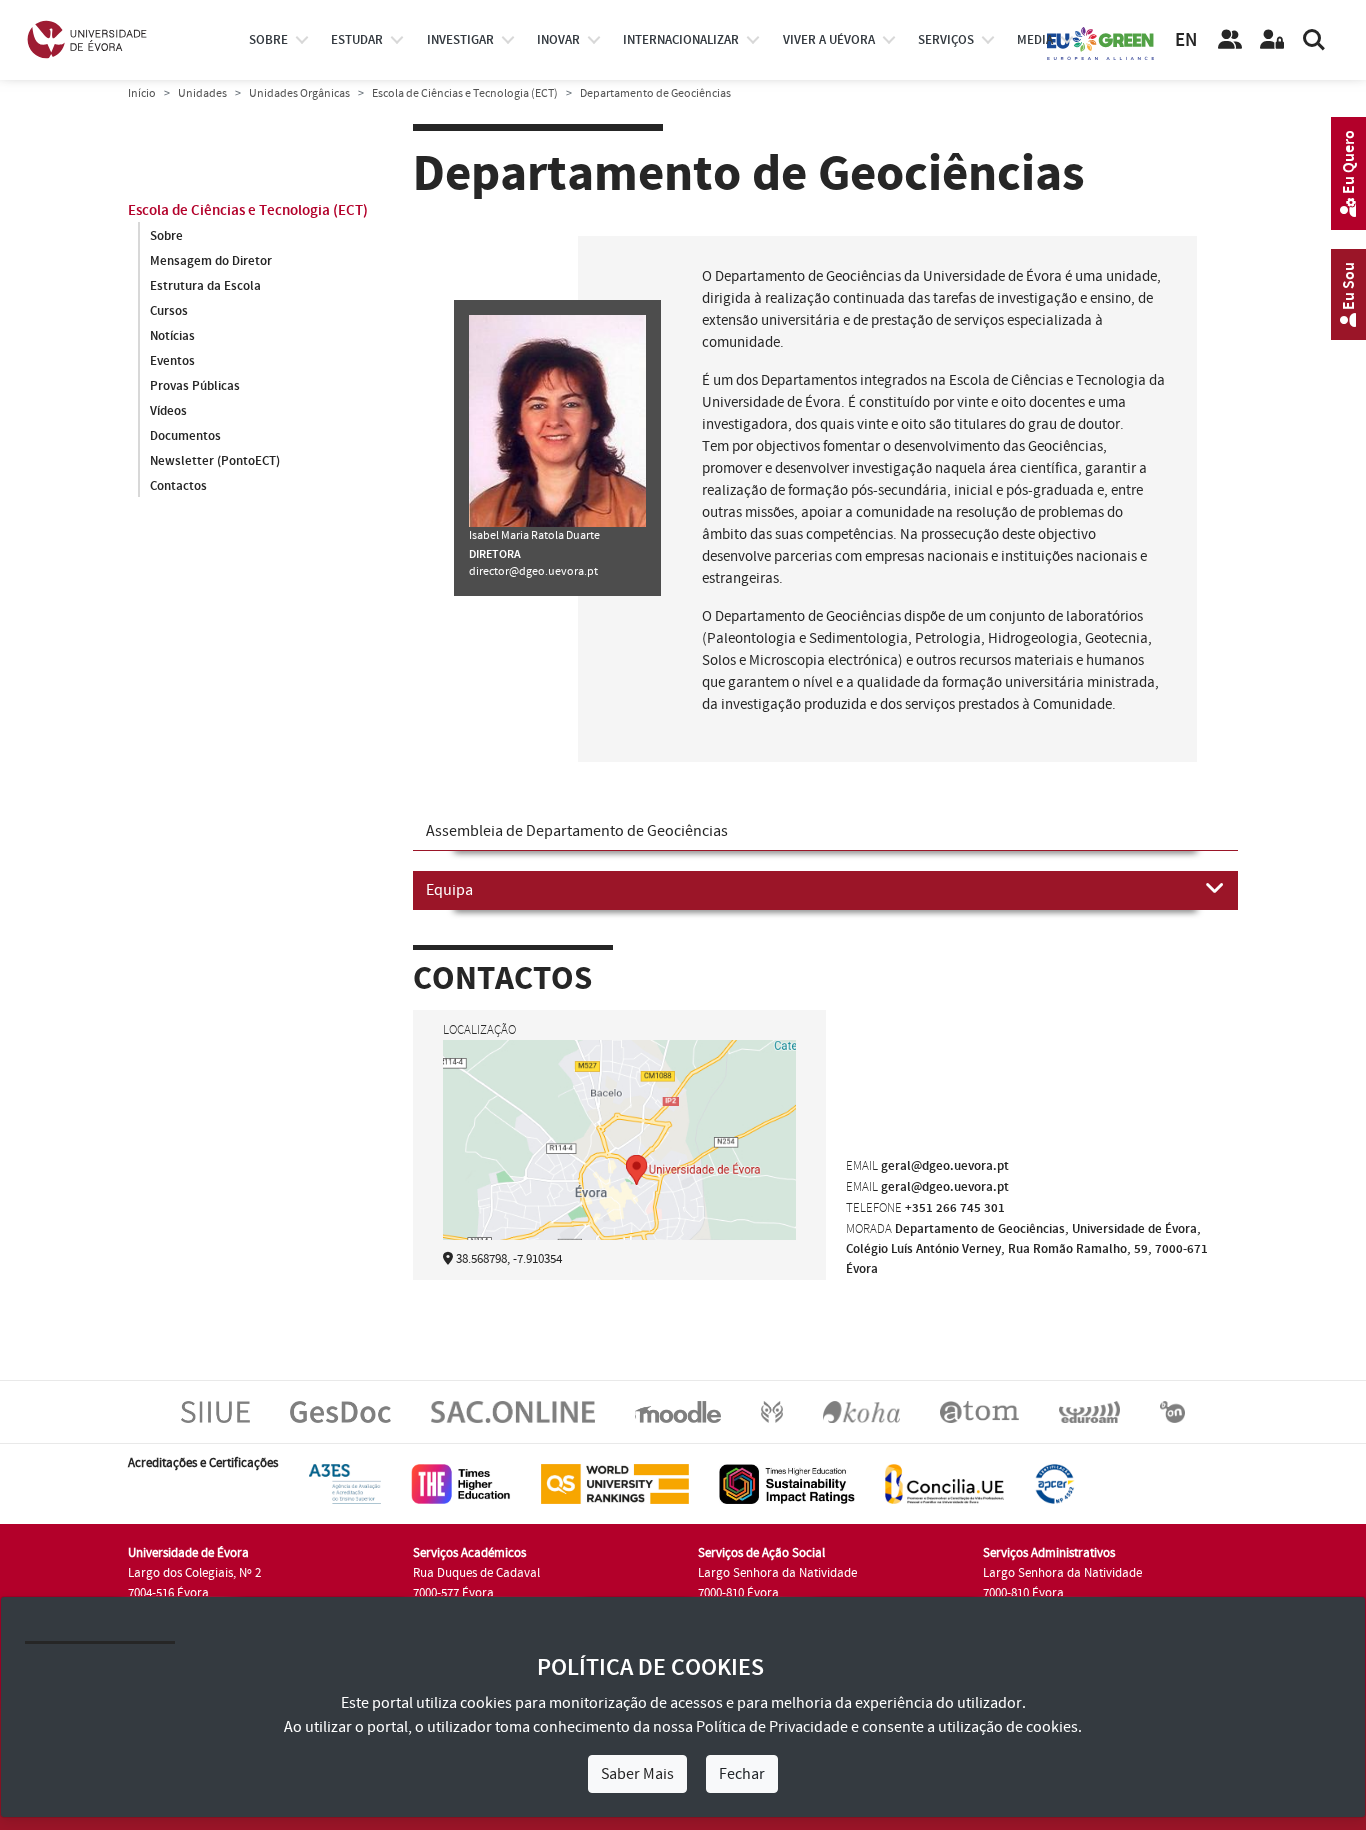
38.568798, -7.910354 (509, 1259)
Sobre (268, 40)
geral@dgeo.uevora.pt (945, 1166)
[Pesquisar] (1314, 40)
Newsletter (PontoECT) (215, 461)
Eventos (172, 361)
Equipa (449, 890)
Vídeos (168, 411)
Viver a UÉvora (829, 40)
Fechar (742, 1774)
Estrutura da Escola (205, 286)
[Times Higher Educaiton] (461, 1484)
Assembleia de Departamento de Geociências (577, 831)
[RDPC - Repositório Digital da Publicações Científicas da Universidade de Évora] (772, 1412)
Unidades (202, 93)
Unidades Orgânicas (299, 93)
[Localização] (619, 1167)
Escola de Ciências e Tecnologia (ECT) (465, 93)
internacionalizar (681, 40)
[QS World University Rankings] (615, 1484)
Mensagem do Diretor (211, 261)
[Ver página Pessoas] (1230, 40)
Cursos (169, 311)
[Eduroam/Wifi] (1089, 1412)
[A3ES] (345, 1484)
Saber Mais (637, 1774)
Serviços (946, 40)
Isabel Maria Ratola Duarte (534, 535)
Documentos (185, 436)
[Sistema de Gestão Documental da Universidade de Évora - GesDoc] (340, 1412)
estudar (357, 40)
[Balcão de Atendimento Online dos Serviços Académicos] (513, 1412)
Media (1035, 40)
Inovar (558, 40)
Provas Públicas (195, 386)
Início (142, 93)
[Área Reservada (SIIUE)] (1272, 40)
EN (1186, 40)
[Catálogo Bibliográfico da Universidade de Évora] (861, 1412)
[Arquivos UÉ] (979, 1412)
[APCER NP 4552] (1054, 1484)
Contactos (178, 486)
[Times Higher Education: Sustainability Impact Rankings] (787, 1484)
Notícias (172, 336)
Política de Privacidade (772, 1727)
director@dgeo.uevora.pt (533, 571)
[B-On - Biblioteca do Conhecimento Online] (1172, 1412)
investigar (460, 40)
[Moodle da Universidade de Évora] (677, 1412)
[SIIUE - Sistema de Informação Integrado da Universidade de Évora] (215, 1412)
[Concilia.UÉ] (944, 1484)
